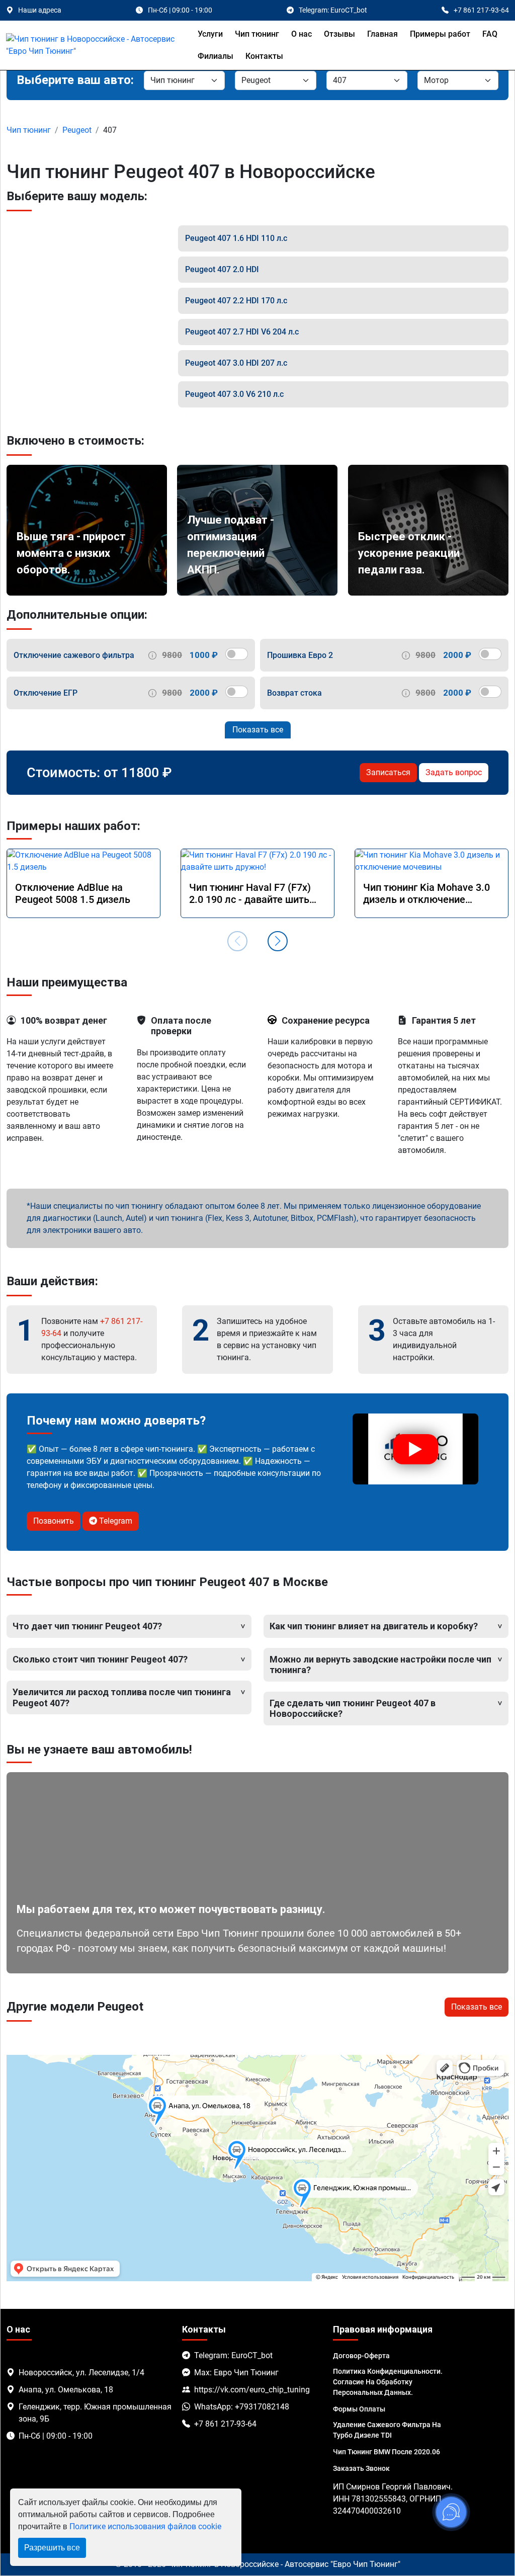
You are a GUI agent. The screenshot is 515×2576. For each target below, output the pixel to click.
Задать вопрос (454, 772)
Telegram (115, 1521)
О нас (302, 34)
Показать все (258, 730)
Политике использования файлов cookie (145, 2526)
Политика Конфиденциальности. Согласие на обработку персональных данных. (388, 2382)
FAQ (490, 34)
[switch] (237, 654)
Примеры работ (440, 34)
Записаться (388, 772)
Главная (382, 34)
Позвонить (54, 1521)
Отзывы (339, 34)
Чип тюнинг (257, 34)
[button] (278, 941)
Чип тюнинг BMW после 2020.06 (387, 2452)
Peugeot (77, 130)
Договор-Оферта (361, 2356)
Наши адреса (40, 10)
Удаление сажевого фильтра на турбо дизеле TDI (387, 2430)
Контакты (264, 56)
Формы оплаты (359, 2409)
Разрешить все (52, 2548)
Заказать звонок (361, 2468)
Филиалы (216, 56)
